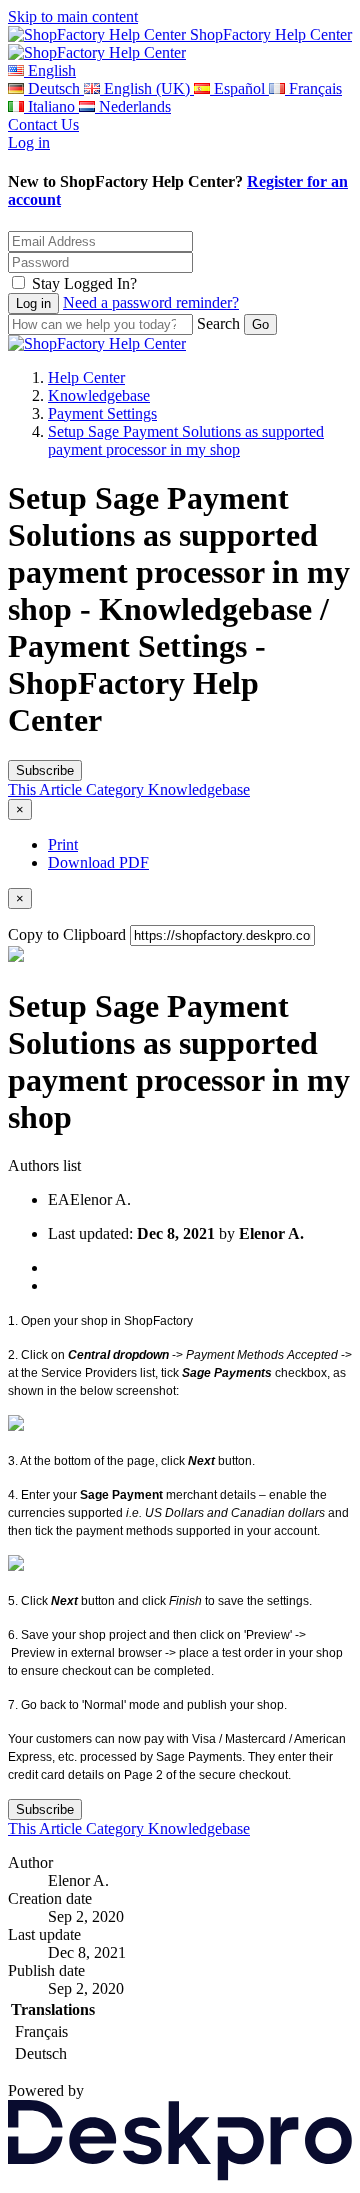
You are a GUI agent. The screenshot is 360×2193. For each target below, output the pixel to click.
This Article (47, 789)
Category (117, 789)
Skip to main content (73, 16)
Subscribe (45, 770)
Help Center (86, 377)
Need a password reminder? (151, 302)
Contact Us (43, 124)
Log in (29, 142)
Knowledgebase (99, 395)
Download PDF (98, 862)
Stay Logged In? (84, 283)
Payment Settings (102, 413)
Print (63, 844)
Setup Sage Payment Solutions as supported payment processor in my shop (186, 440)
